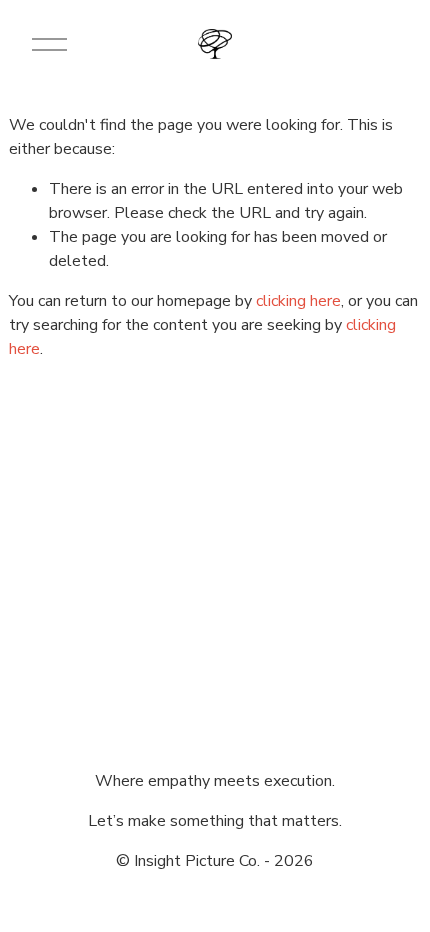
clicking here (298, 301)
